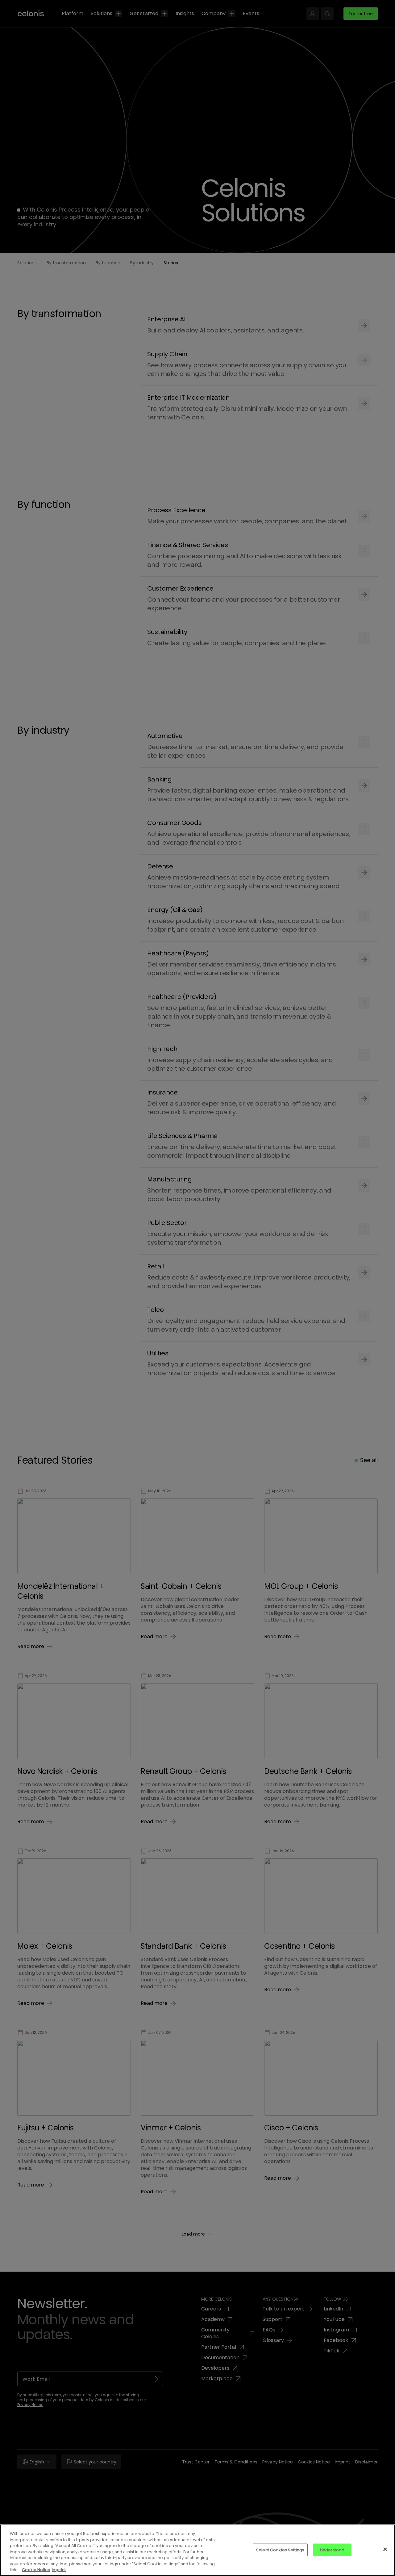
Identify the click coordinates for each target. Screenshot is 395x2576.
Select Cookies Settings (280, 2550)
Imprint (59, 2570)
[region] (197, 2550)
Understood (332, 2550)
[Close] (385, 2549)
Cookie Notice (36, 2570)
